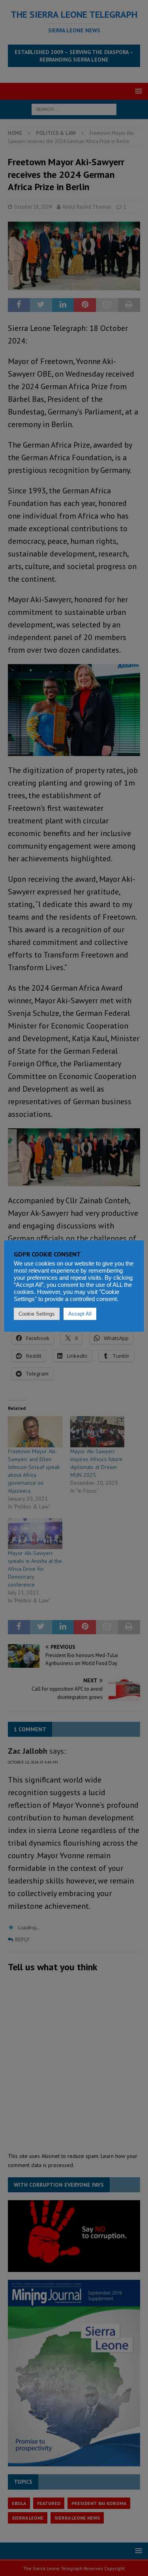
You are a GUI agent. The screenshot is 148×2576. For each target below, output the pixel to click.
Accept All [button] (80, 1314)
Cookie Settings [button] (37, 1314)
